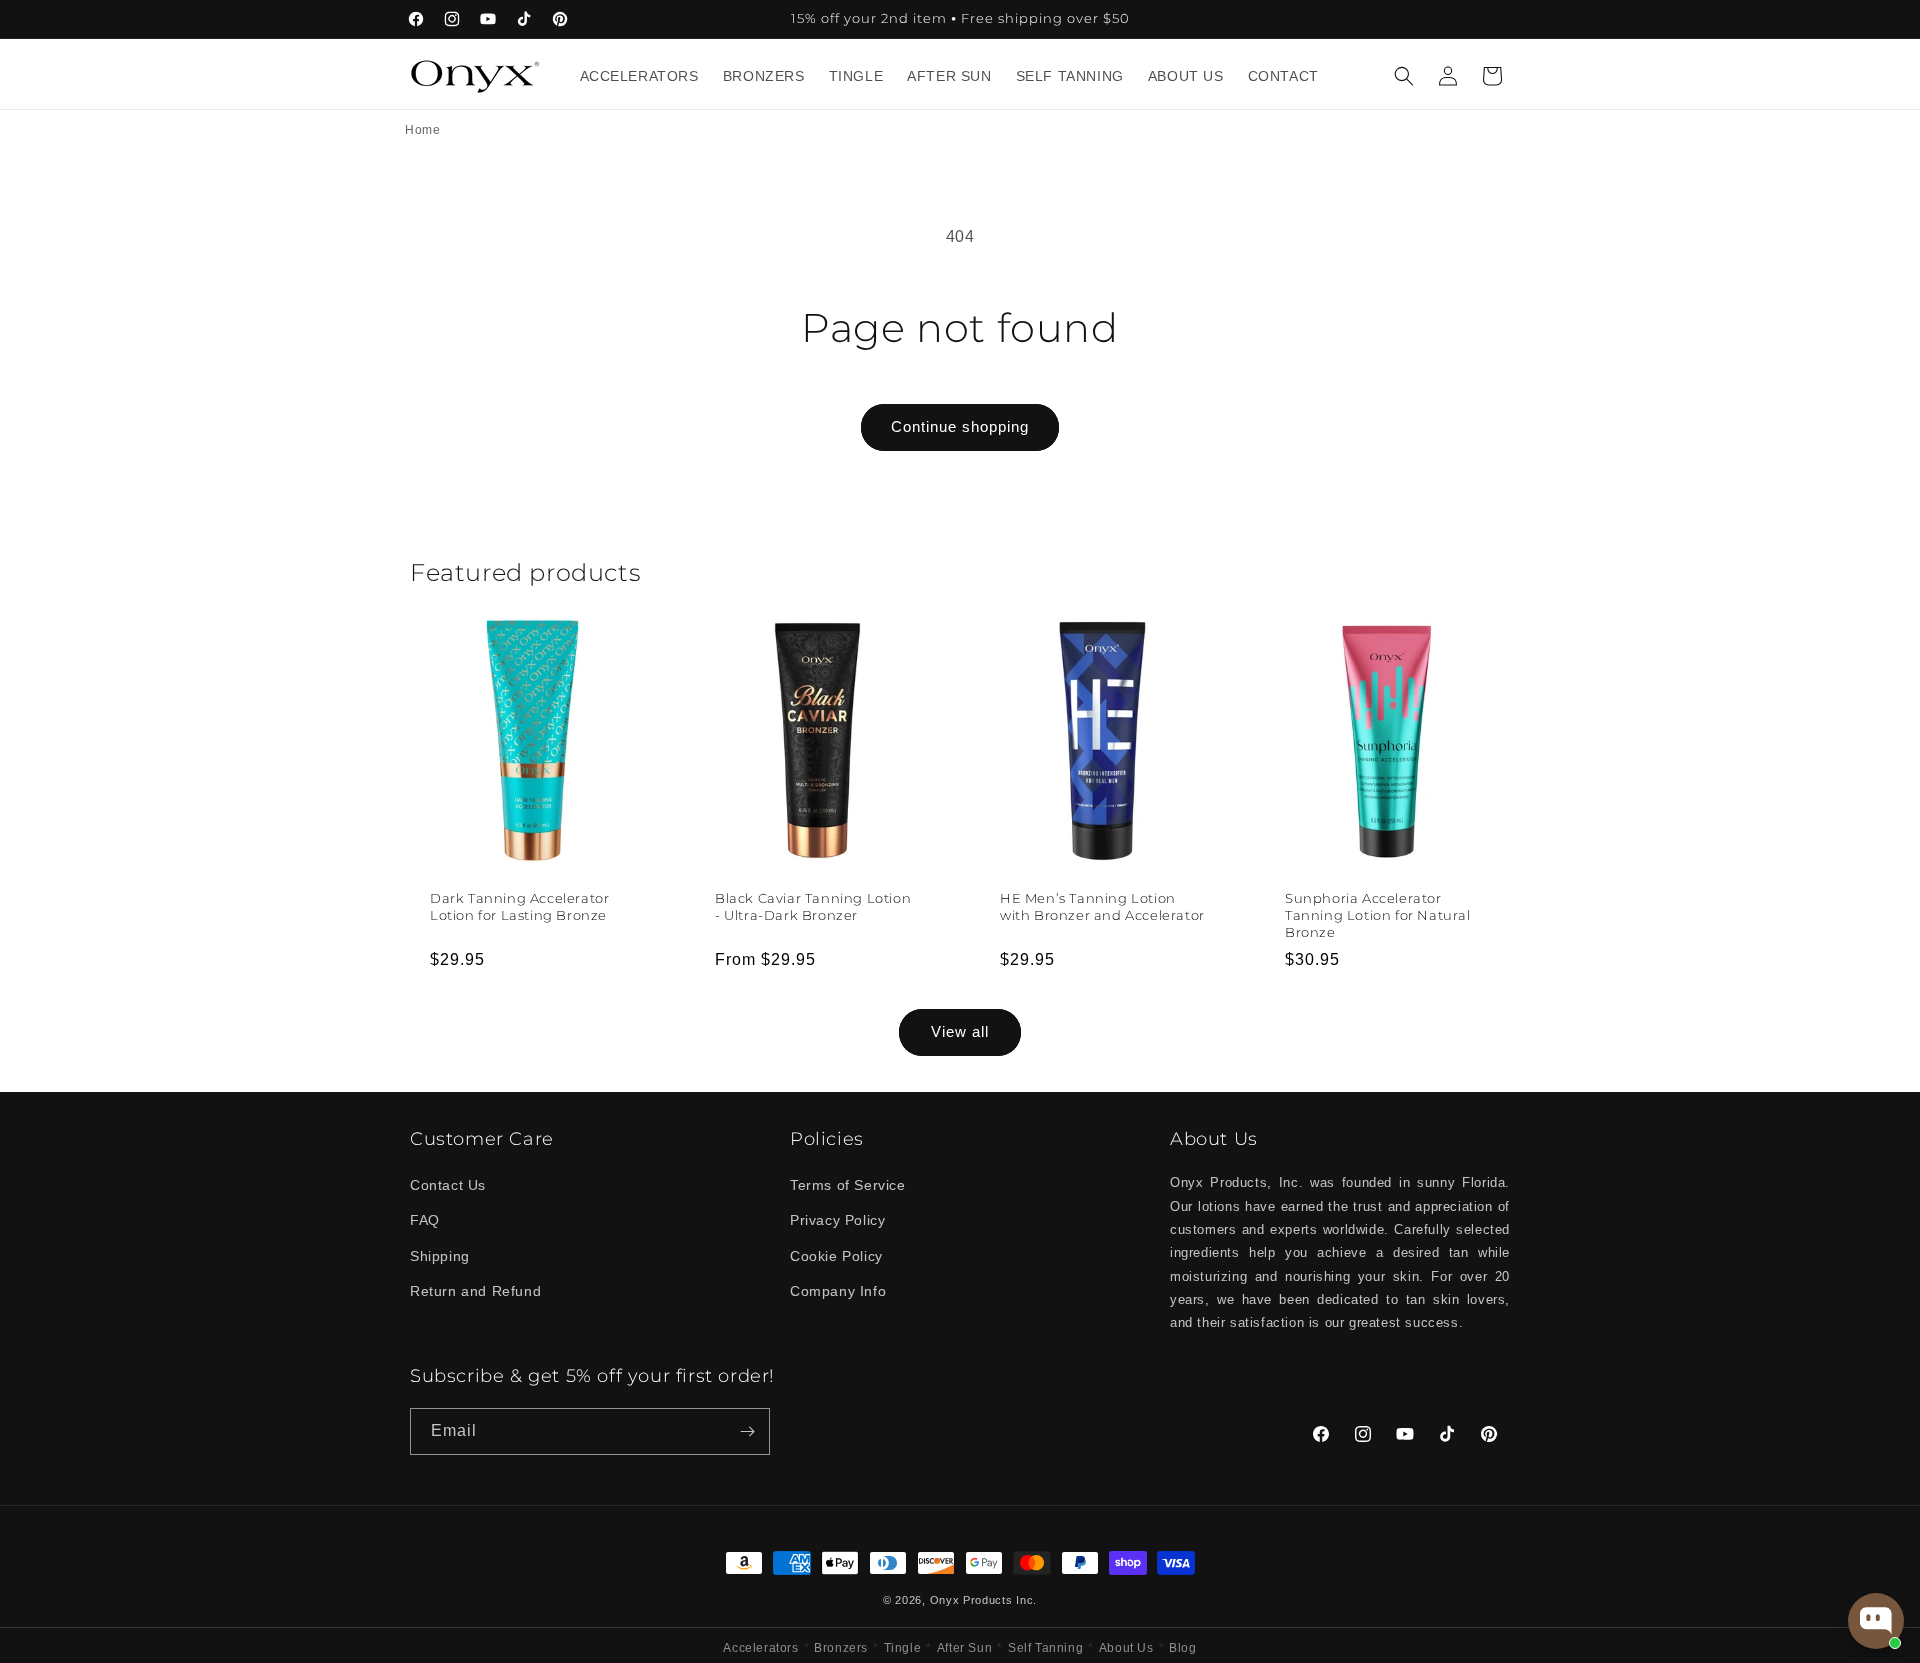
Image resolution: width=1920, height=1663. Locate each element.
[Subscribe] (747, 1431)
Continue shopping (960, 426)
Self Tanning (1045, 1648)
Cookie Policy (836, 1256)
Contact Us (448, 1185)
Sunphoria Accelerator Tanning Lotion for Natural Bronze (1378, 915)
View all (960, 1031)
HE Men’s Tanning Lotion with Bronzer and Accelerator (1102, 906)
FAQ (425, 1220)
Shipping (440, 1256)
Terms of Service (848, 1185)
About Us (1126, 1648)
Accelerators (760, 1648)
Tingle (903, 1648)
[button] (1404, 76)
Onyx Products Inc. (984, 1600)
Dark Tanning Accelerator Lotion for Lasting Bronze (519, 906)
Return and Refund (475, 1291)
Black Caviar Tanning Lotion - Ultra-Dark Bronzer (813, 906)
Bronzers (841, 1648)
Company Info (838, 1291)
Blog (1182, 1648)
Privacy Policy (837, 1220)
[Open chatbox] (1876, 1621)
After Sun (964, 1648)
